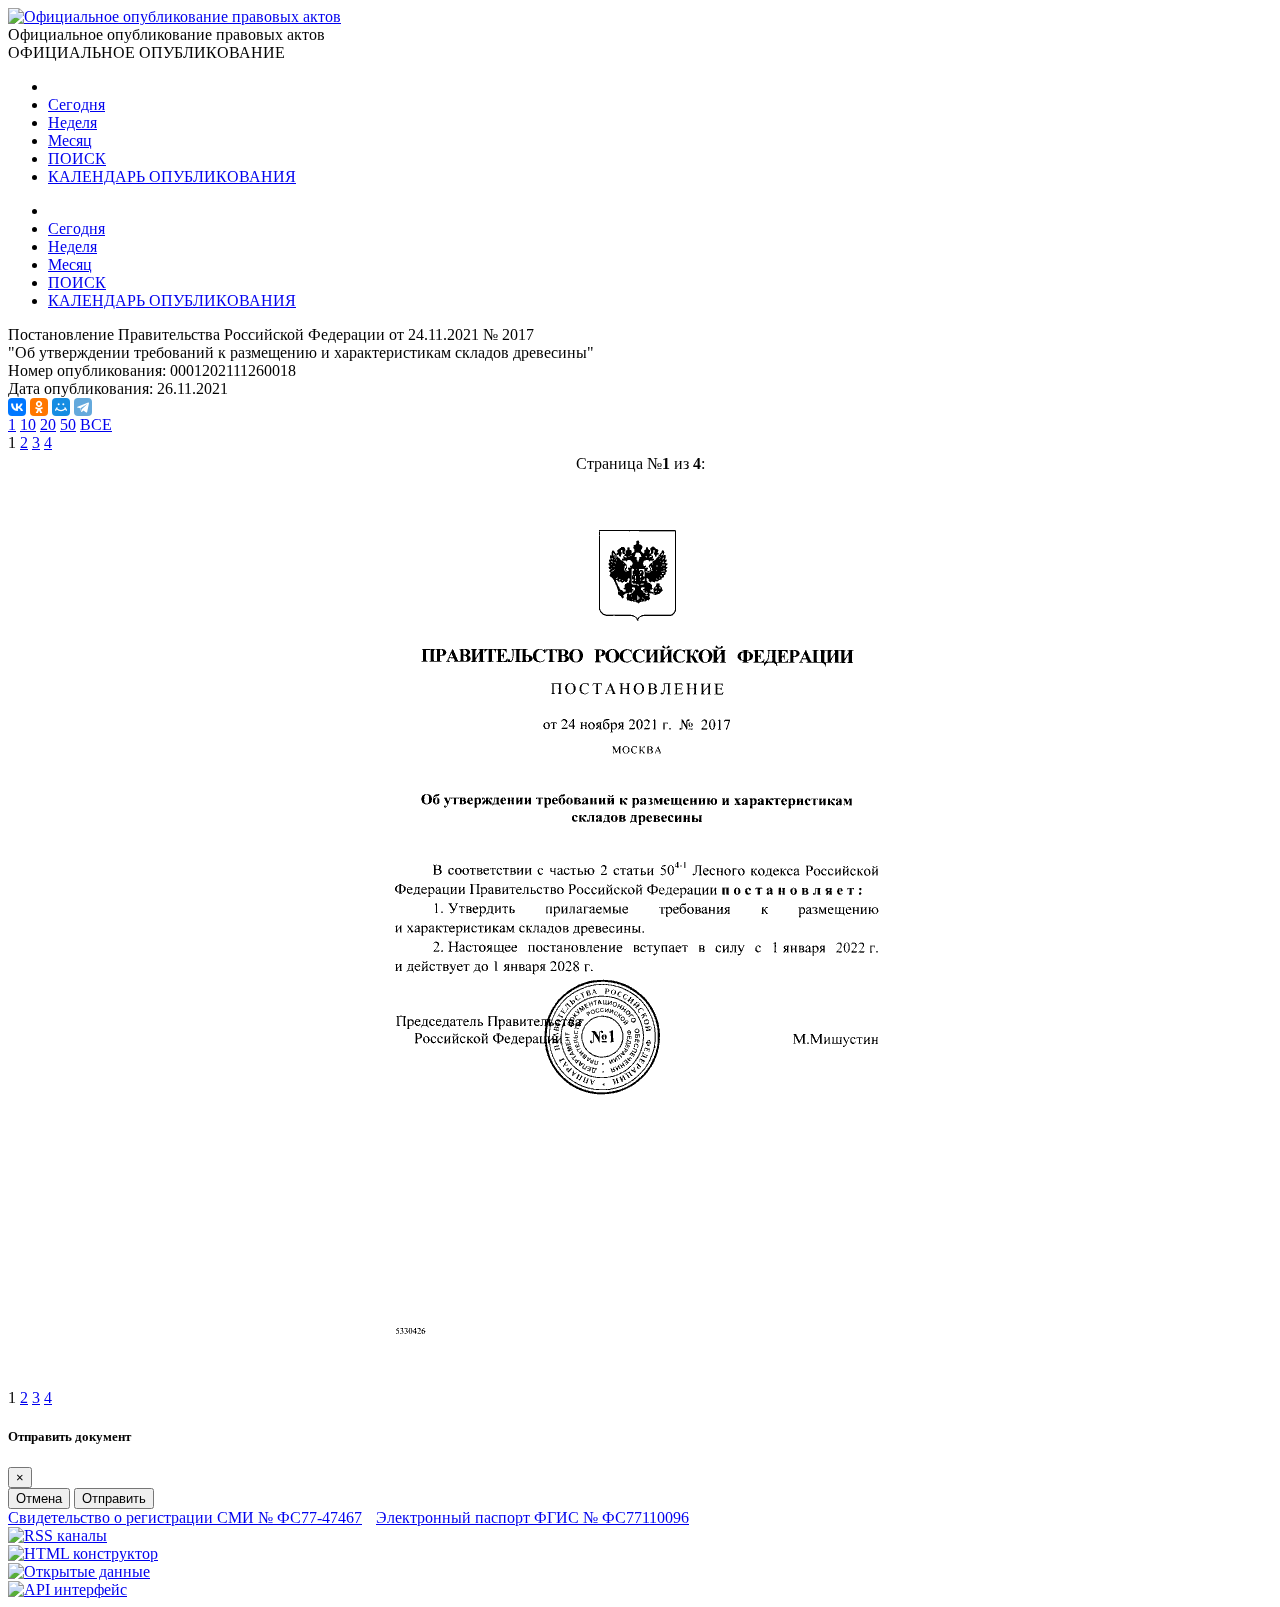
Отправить (114, 1498)
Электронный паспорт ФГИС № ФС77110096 (532, 1517)
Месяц (70, 140)
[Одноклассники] (39, 407)
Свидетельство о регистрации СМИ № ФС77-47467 (185, 1517)
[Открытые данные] (79, 1571)
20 (48, 424)
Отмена (39, 1498)
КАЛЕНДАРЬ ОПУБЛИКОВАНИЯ (172, 176)
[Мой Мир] (61, 407)
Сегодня (76, 104)
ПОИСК (77, 158)
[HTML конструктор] (83, 1553)
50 (68, 424)
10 (28, 424)
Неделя (72, 122)
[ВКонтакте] (17, 407)
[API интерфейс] (67, 1589)
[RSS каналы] (57, 1535)
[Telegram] (83, 407)
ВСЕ (96, 424)
